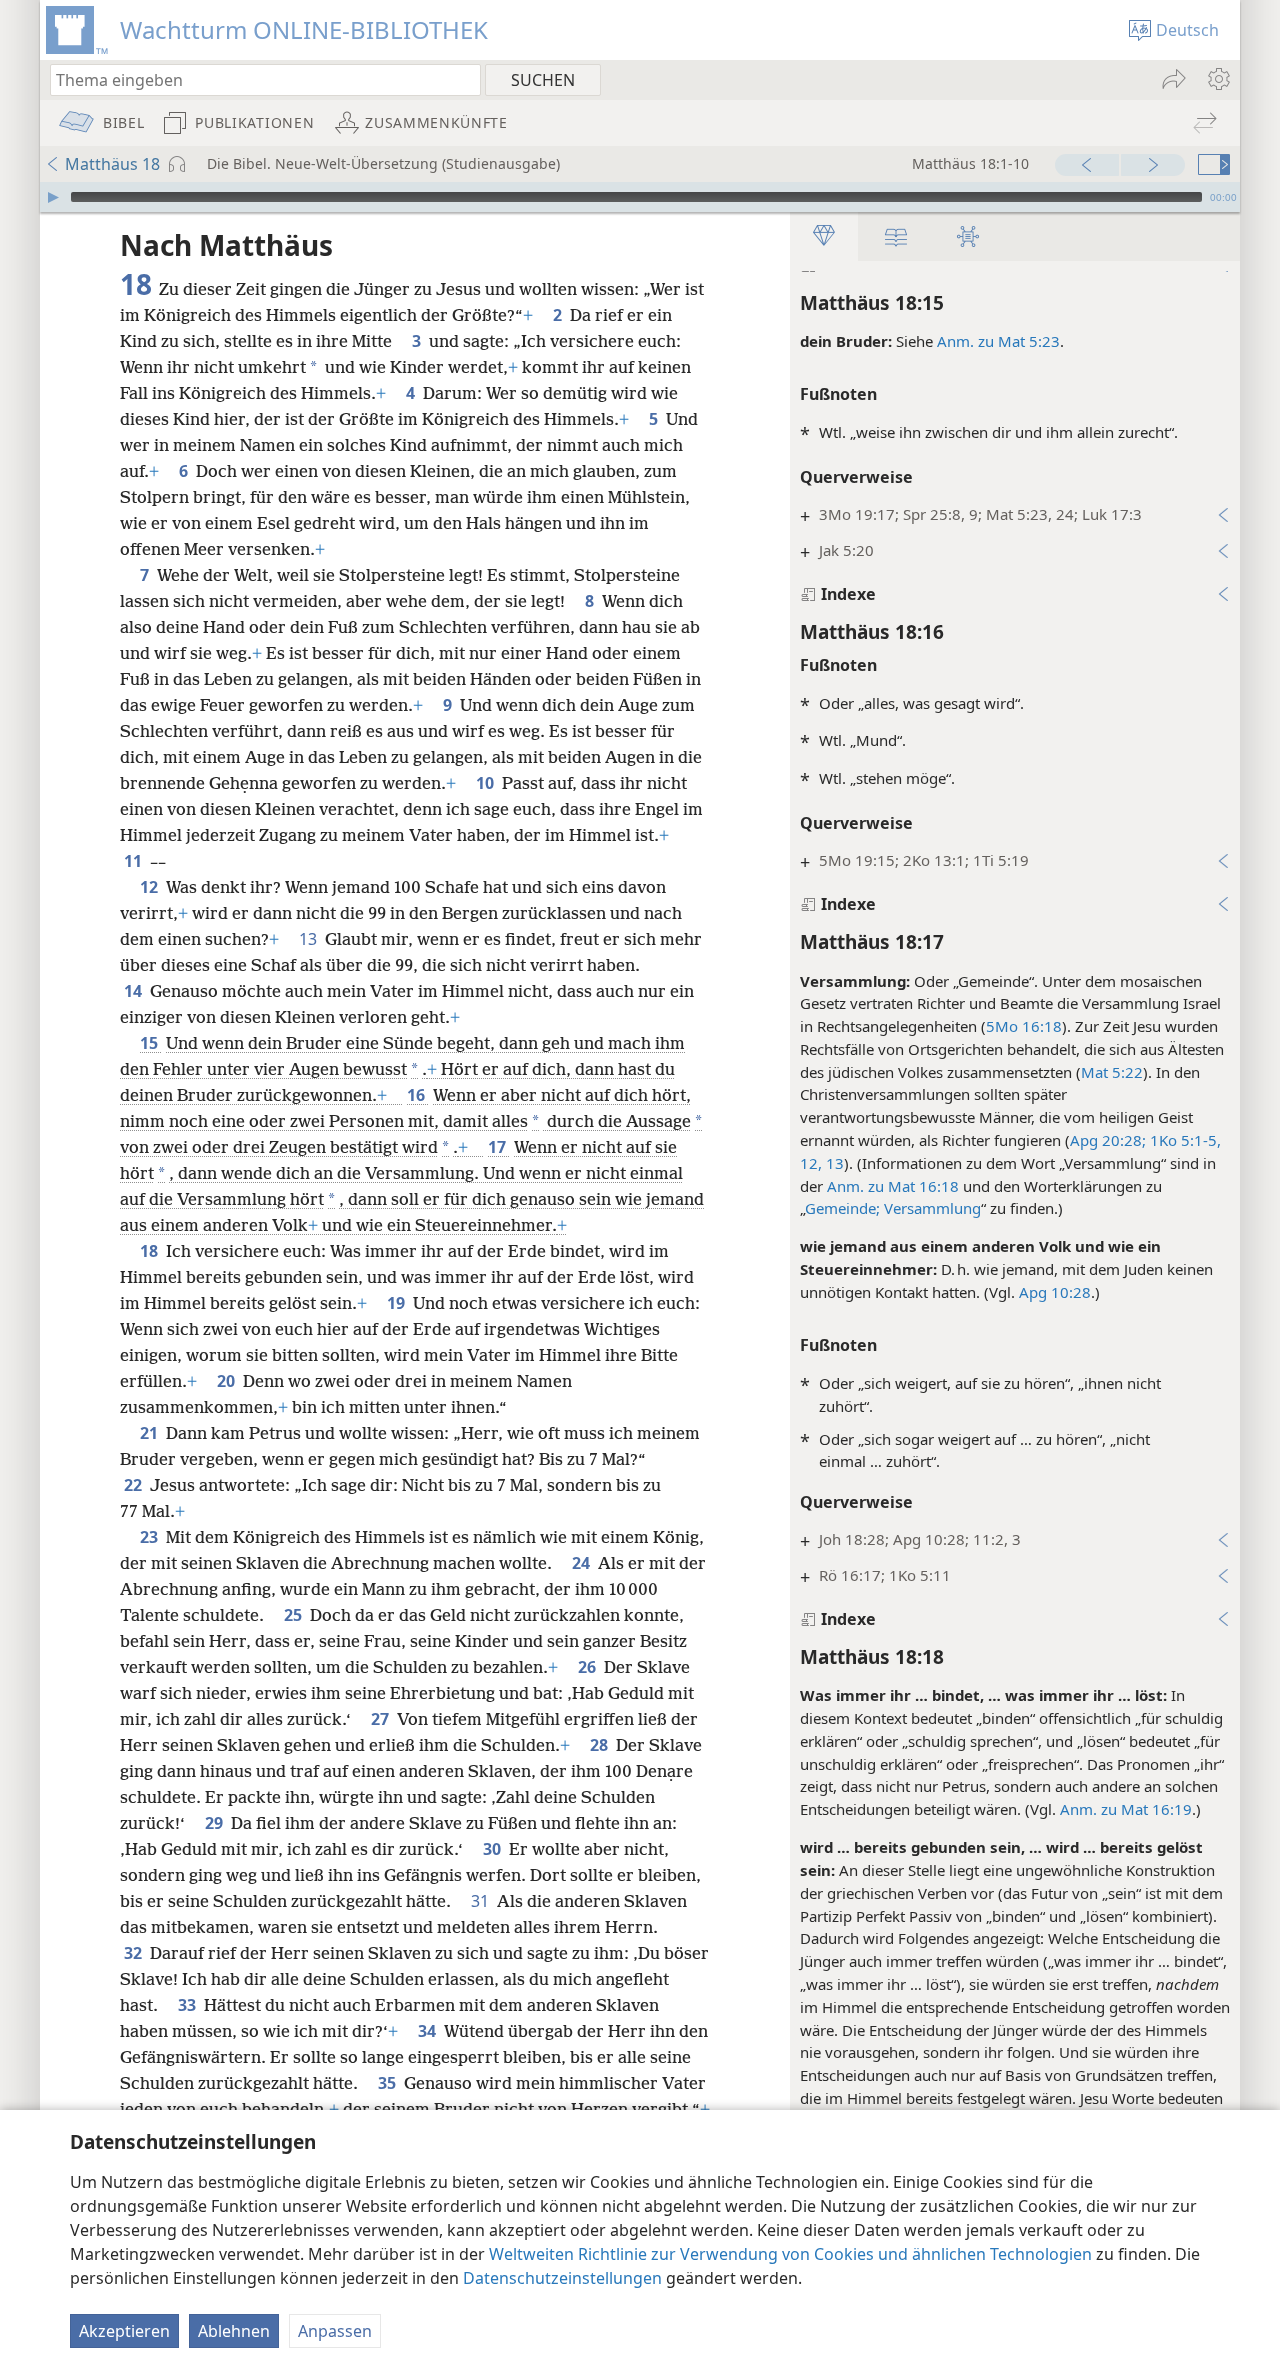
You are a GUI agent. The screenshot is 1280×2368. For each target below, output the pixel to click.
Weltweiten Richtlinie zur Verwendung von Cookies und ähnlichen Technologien (790, 2254)
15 (151, 1043)
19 (398, 1303)
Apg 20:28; (1108, 1140)
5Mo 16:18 (1024, 1026)
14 (135, 991)
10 (487, 783)
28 (601, 1745)
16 (418, 1095)
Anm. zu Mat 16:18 (893, 1186)
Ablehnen (234, 2331)
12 (151, 887)
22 (135, 1485)
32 (135, 1953)
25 (295, 1615)
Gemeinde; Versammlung (893, 1208)
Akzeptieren (124, 2331)
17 (499, 1147)
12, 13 (822, 1163)
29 (216, 1823)
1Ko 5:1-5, (1183, 1140)
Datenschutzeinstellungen (562, 2278)
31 (482, 1901)
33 (189, 2005)
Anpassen (335, 2331)
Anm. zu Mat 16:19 (1126, 1809)
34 (429, 2031)
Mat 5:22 (1112, 1072)
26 (589, 1667)
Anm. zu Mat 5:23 (998, 341)
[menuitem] (1217, 79)
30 (494, 1849)
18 (151, 1251)
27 (382, 1719)
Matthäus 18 (112, 164)
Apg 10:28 (1055, 1292)
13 (310, 939)
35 (389, 2083)
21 (151, 1433)
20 (228, 1381)
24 (583, 1563)
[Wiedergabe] (53, 197)
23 (151, 1537)
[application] (640, 197)
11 (135, 861)
